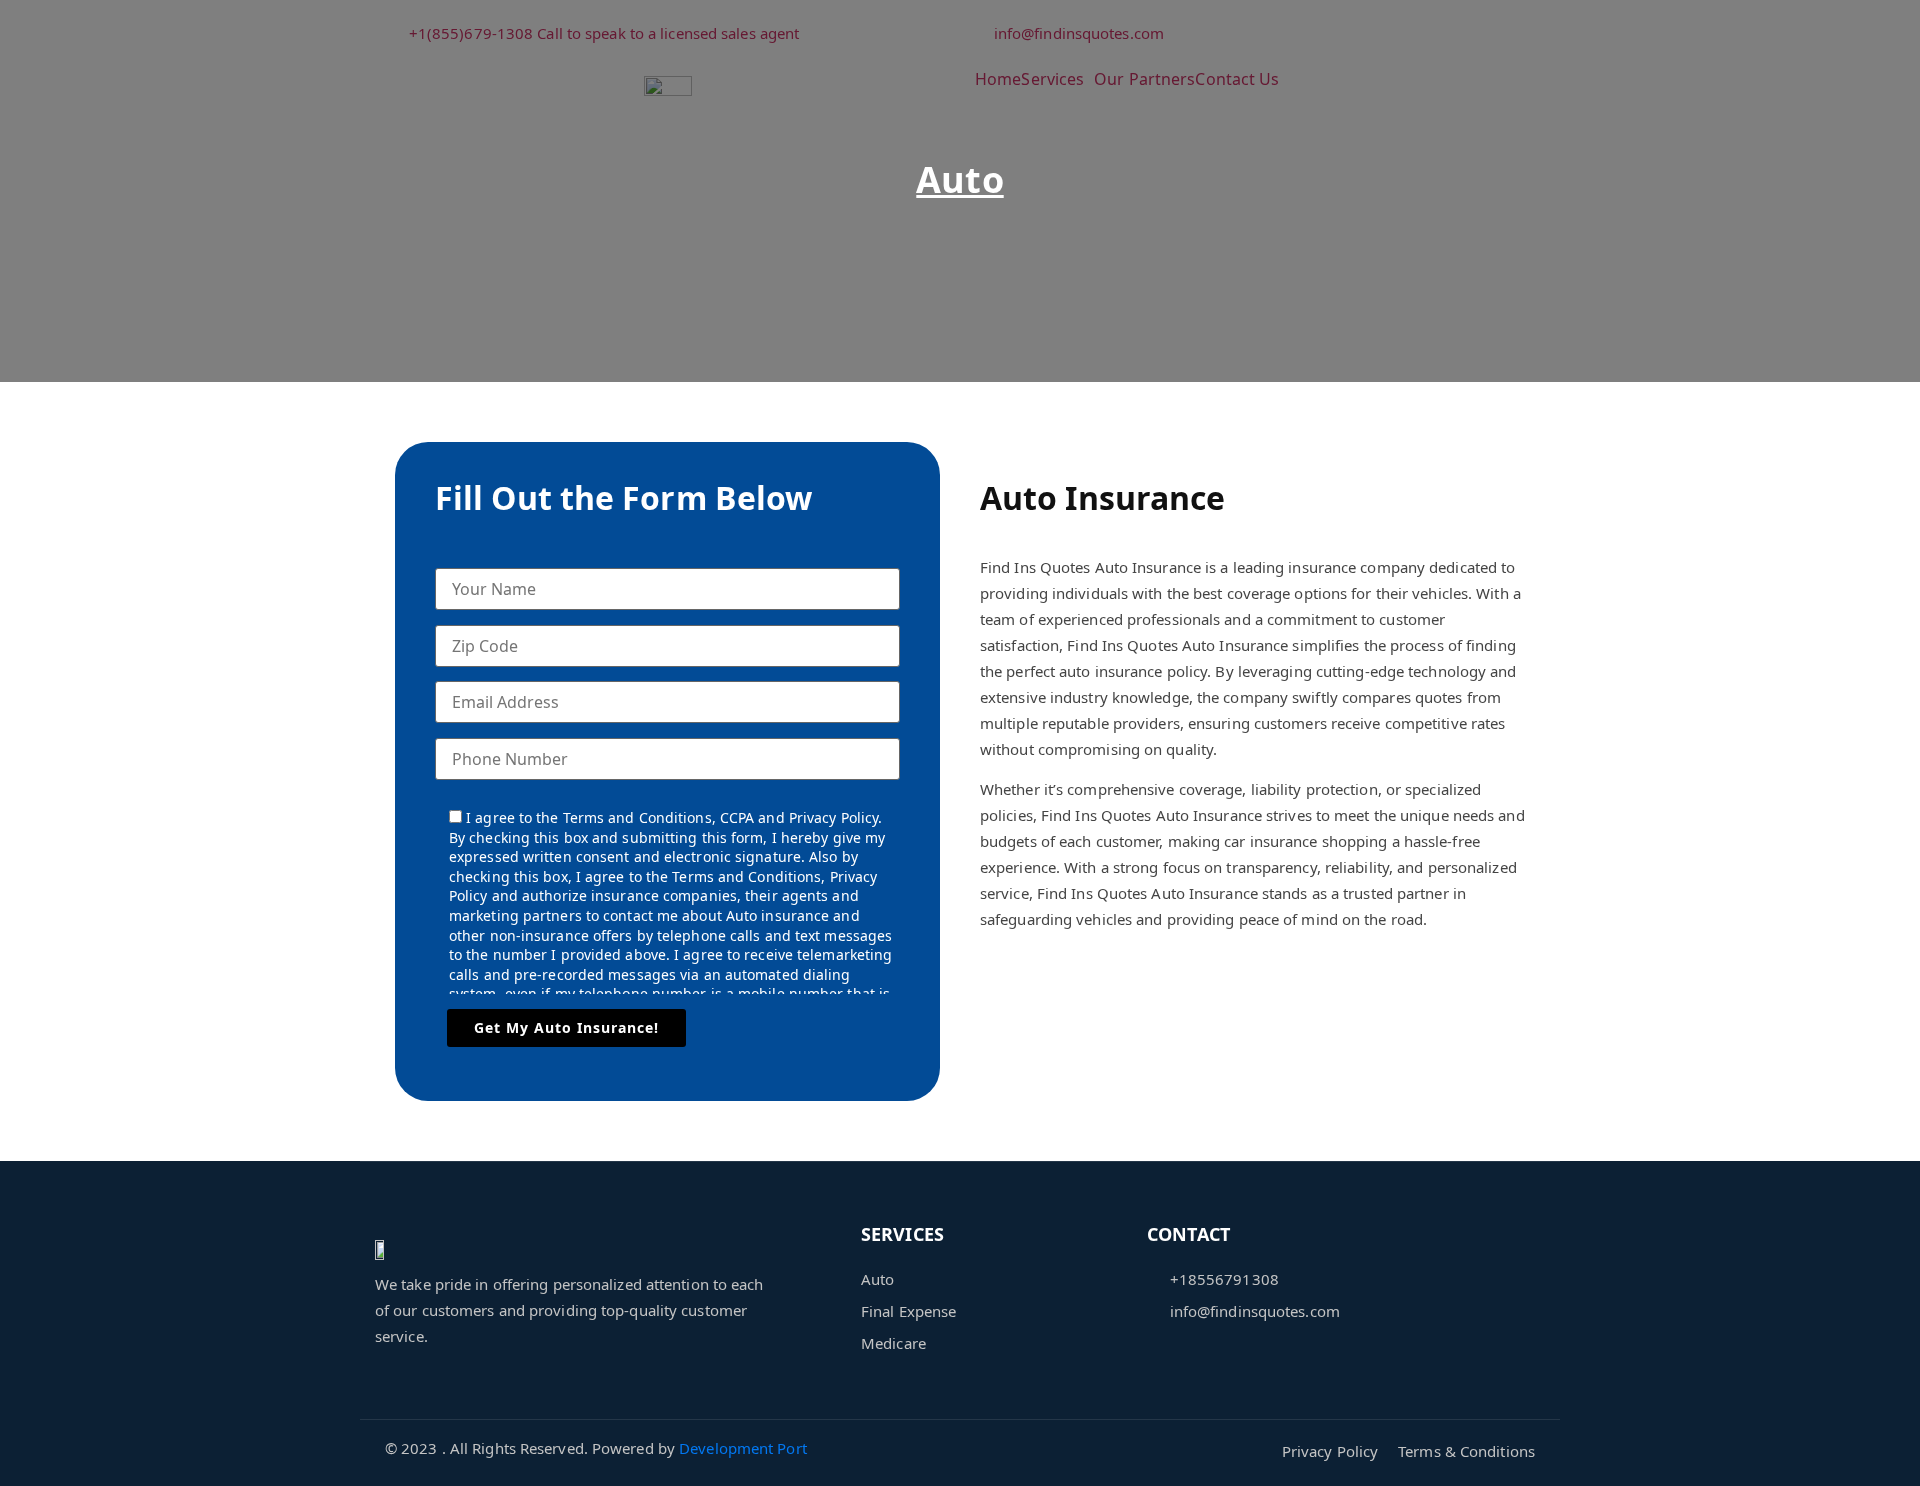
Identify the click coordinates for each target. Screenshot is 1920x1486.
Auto (959, 179)
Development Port (743, 1448)
